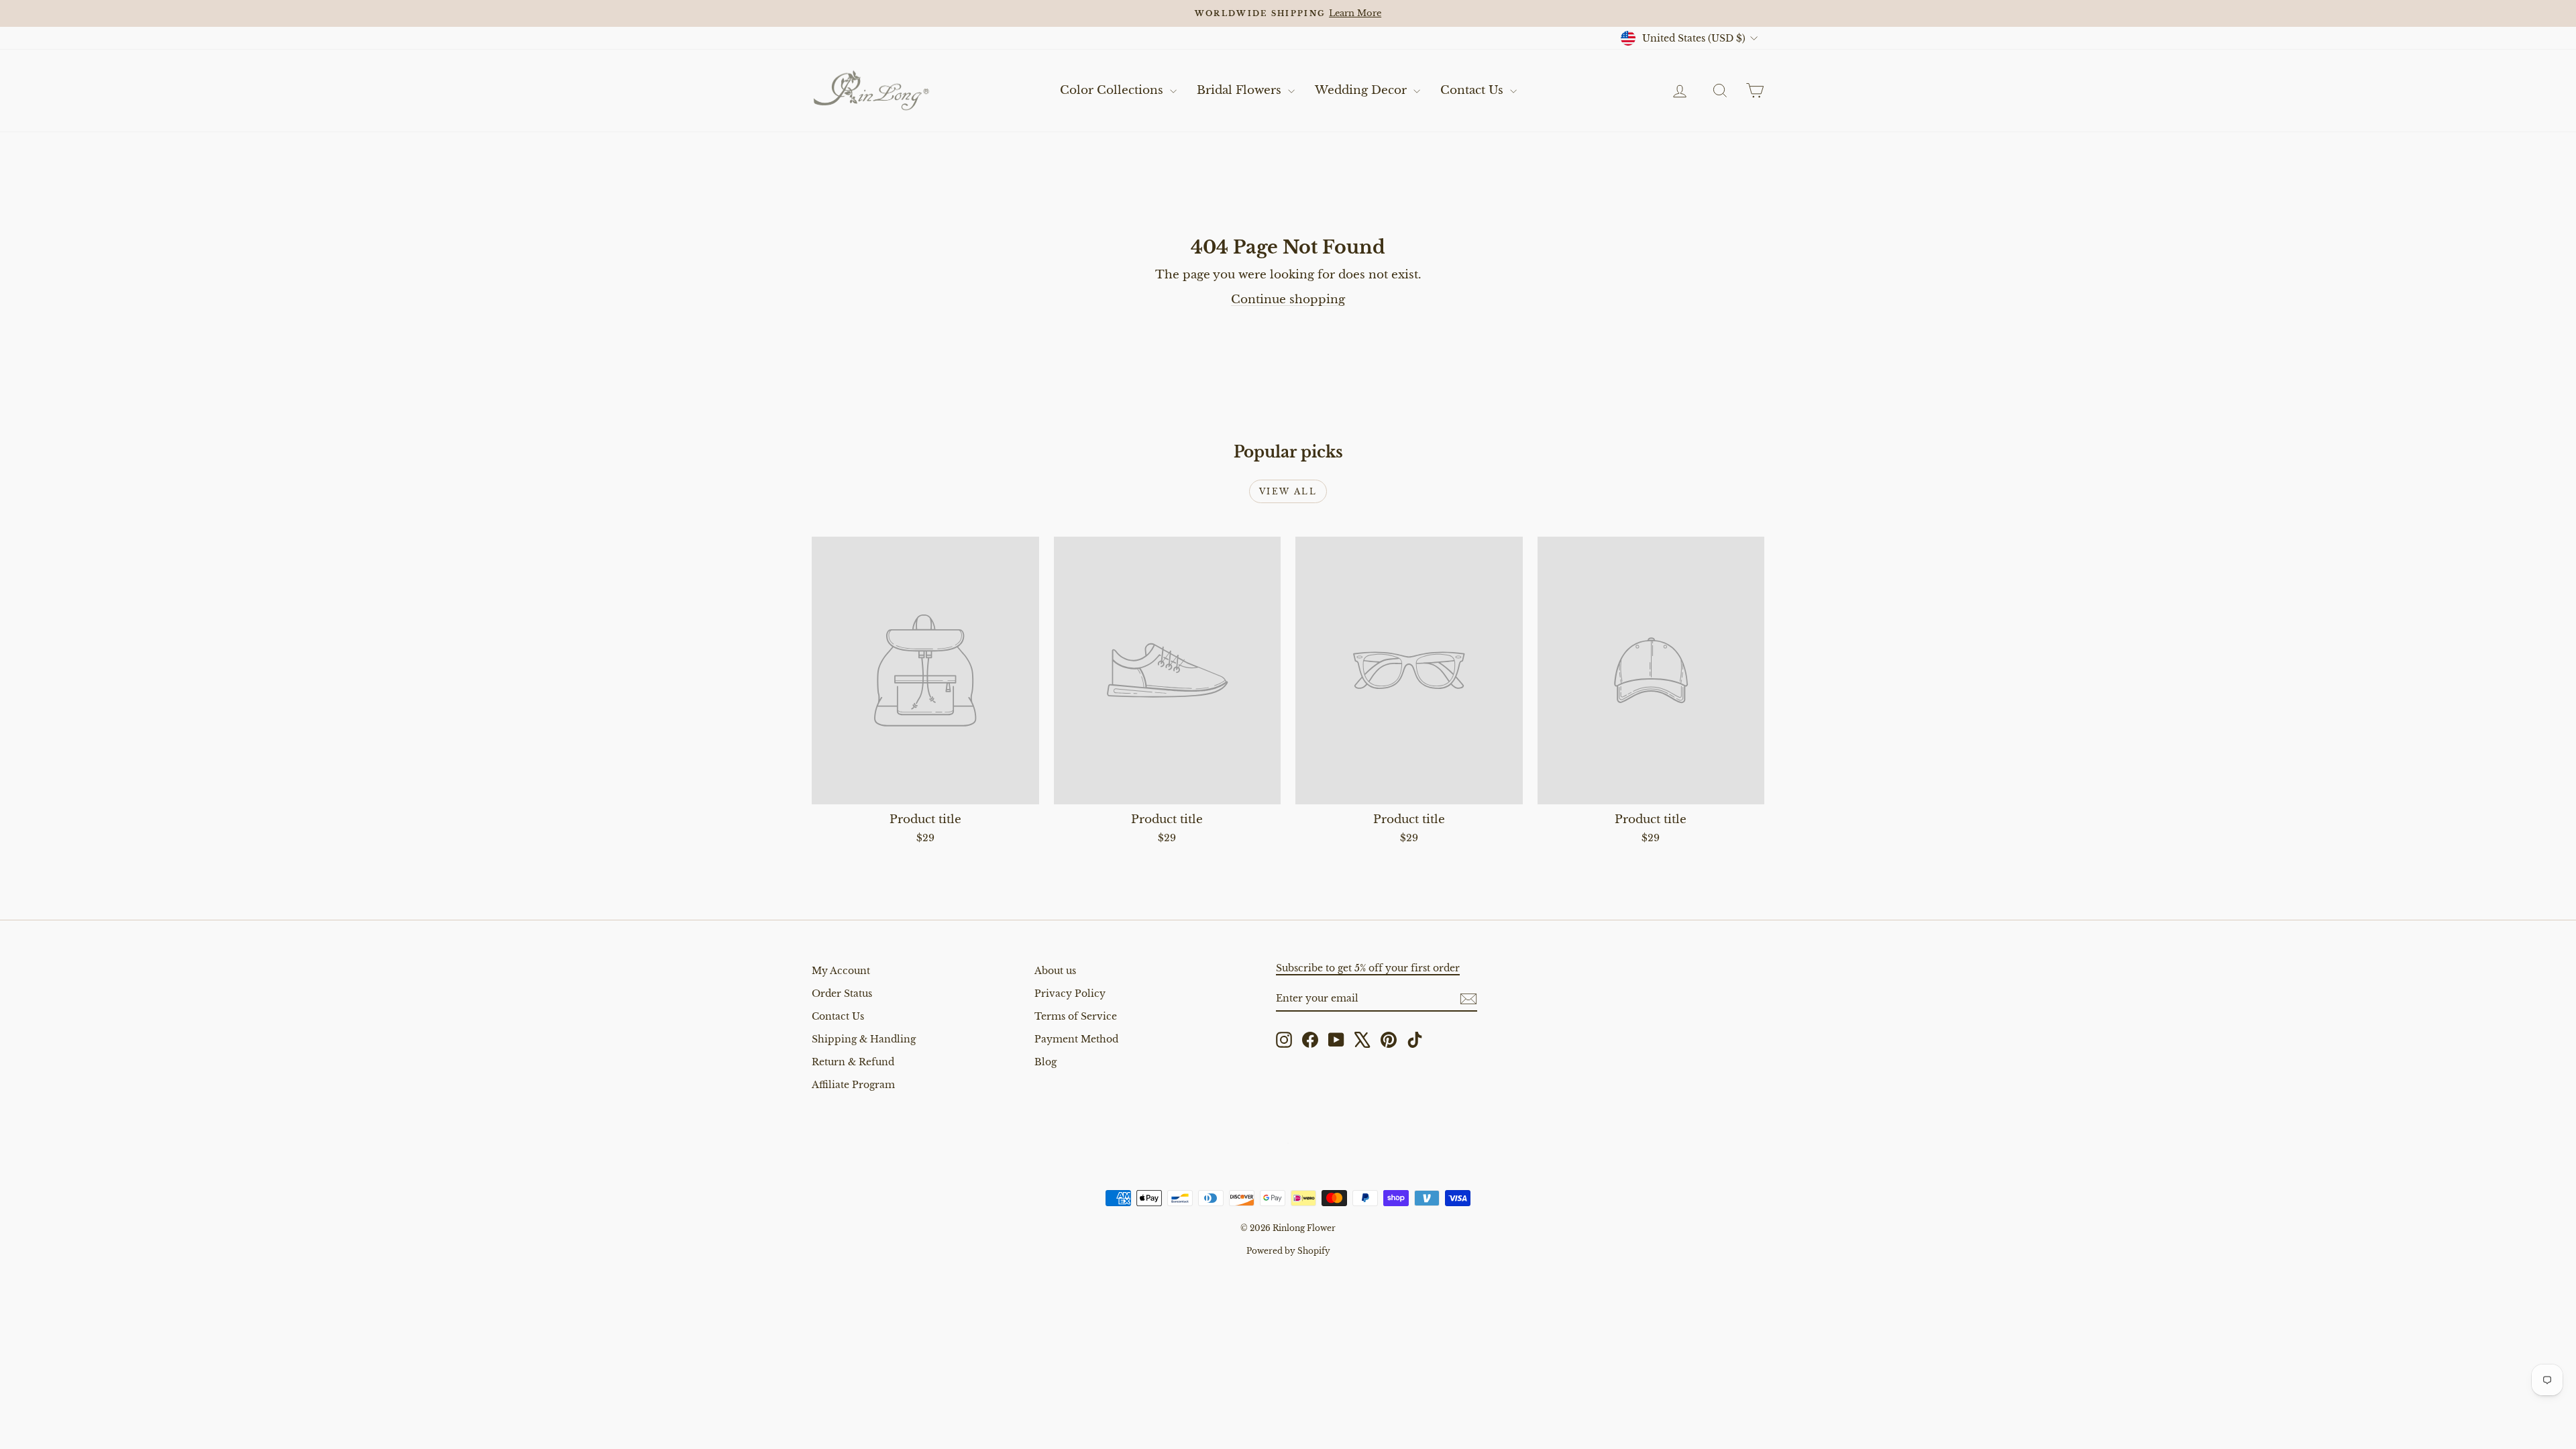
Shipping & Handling (864, 1039)
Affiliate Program (853, 1085)
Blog (1045, 1062)
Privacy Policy (1070, 994)
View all (1288, 491)
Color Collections (1113, 90)
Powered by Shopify (1288, 1251)
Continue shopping (1288, 300)
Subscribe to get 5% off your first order (1368, 968)
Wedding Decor (1362, 90)
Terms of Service (1076, 1016)
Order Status (842, 994)
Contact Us (1473, 90)
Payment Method (1076, 1039)
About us (1055, 971)
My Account (841, 971)
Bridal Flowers (1241, 90)
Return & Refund (853, 1062)
